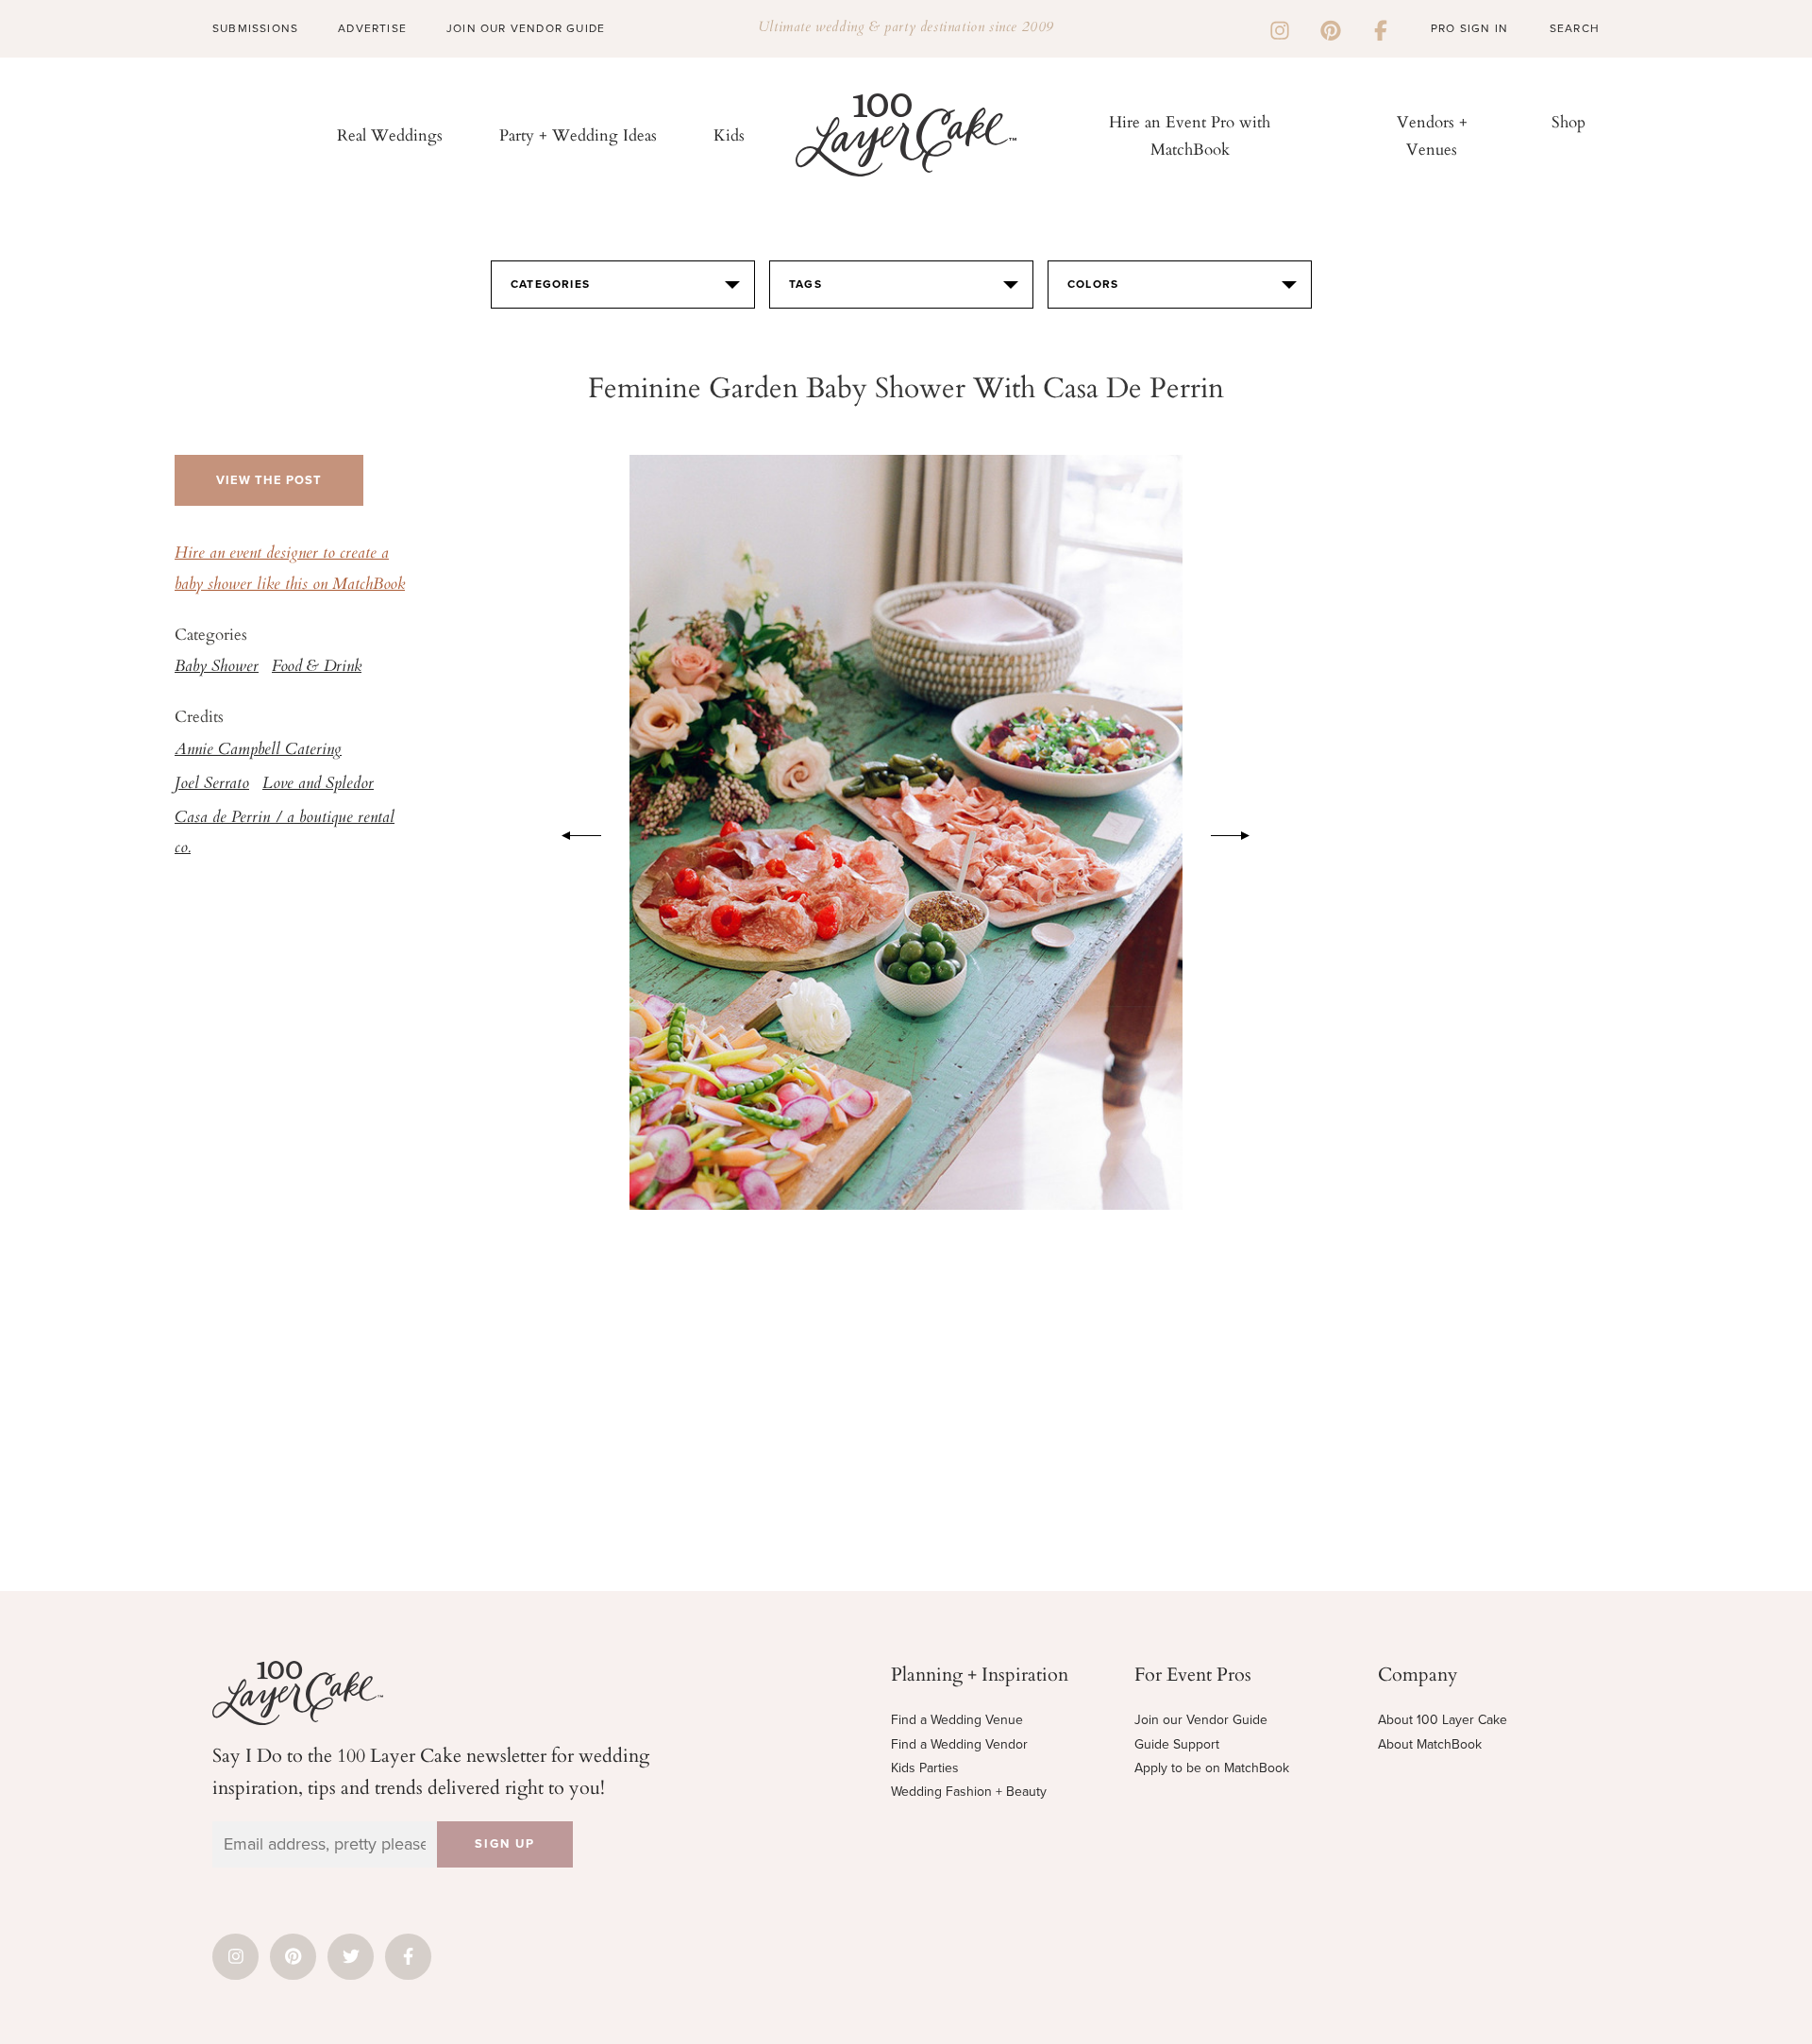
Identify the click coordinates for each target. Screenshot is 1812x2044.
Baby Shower (217, 667)
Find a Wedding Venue (957, 1720)
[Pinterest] (1331, 28)
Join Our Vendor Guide (526, 28)
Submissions (255, 28)
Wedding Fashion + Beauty (969, 1792)
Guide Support (1177, 1744)
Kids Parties (925, 1768)
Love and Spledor (318, 784)
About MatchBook (1430, 1744)
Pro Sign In (1469, 28)
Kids (729, 134)
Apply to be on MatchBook (1212, 1768)
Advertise (372, 28)
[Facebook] (1381, 28)
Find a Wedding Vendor (959, 1744)
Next (1240, 832)
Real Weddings (390, 134)
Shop (1569, 121)
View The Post (269, 480)
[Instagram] (1280, 28)
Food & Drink (317, 667)
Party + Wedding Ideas (578, 134)
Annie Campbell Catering (258, 750)
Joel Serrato (212, 784)
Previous (572, 832)
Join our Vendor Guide (1201, 1720)
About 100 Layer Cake (1443, 1720)
